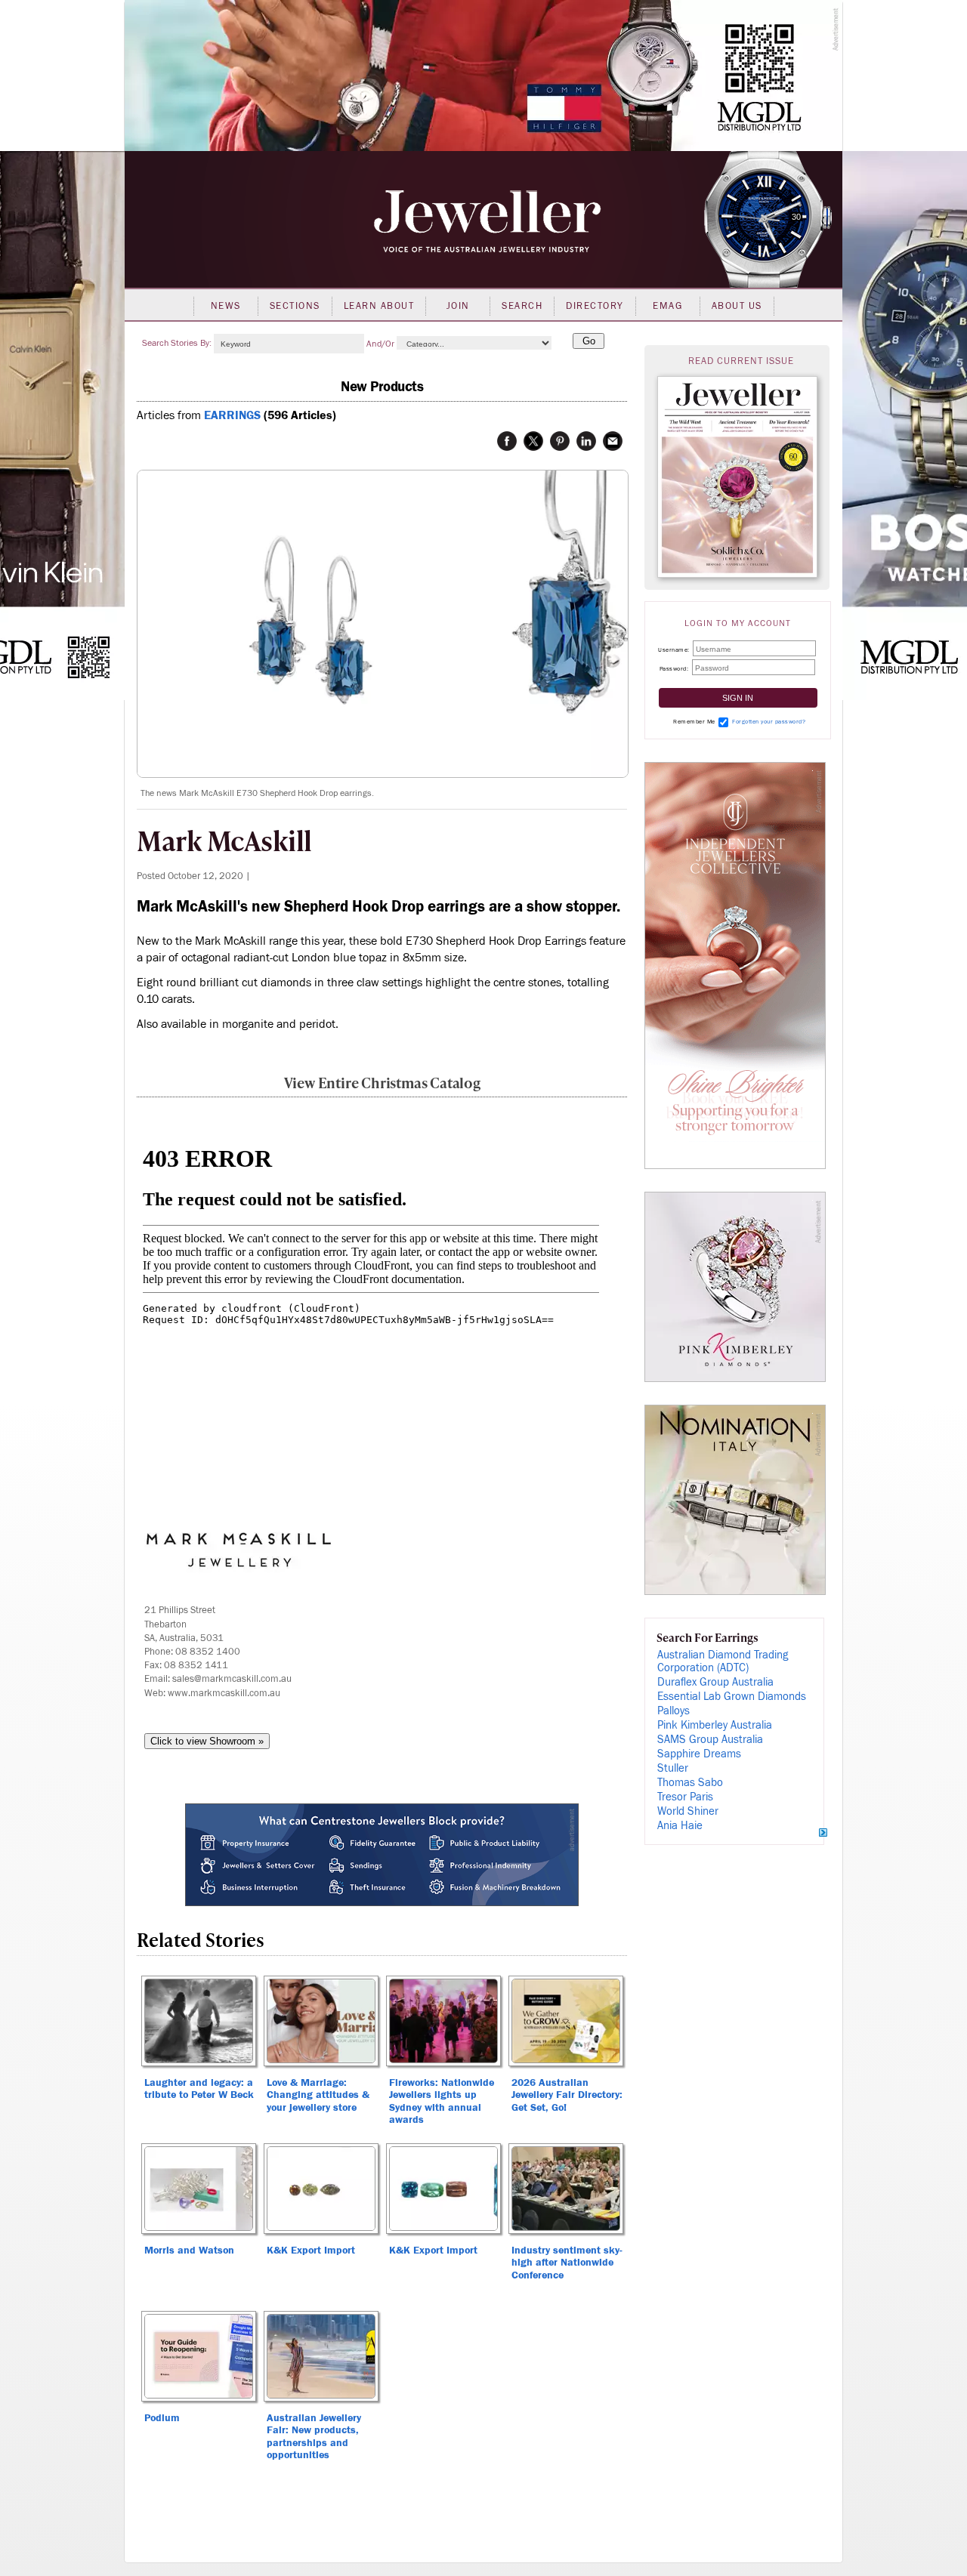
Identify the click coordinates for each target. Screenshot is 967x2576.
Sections (295, 306)
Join (458, 306)
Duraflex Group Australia (715, 1682)
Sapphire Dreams (699, 1754)
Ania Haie (680, 1826)
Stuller (673, 1768)
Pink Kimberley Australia (715, 1725)
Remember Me (694, 722)
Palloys (674, 1711)
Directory (595, 306)
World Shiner (688, 1811)
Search (522, 306)
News (226, 306)
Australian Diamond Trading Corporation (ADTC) (723, 1661)
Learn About (379, 306)
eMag (667, 306)
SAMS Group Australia (710, 1740)
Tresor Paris (685, 1797)
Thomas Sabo (690, 1783)
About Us (737, 306)
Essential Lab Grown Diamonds (732, 1697)
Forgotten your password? (769, 722)
